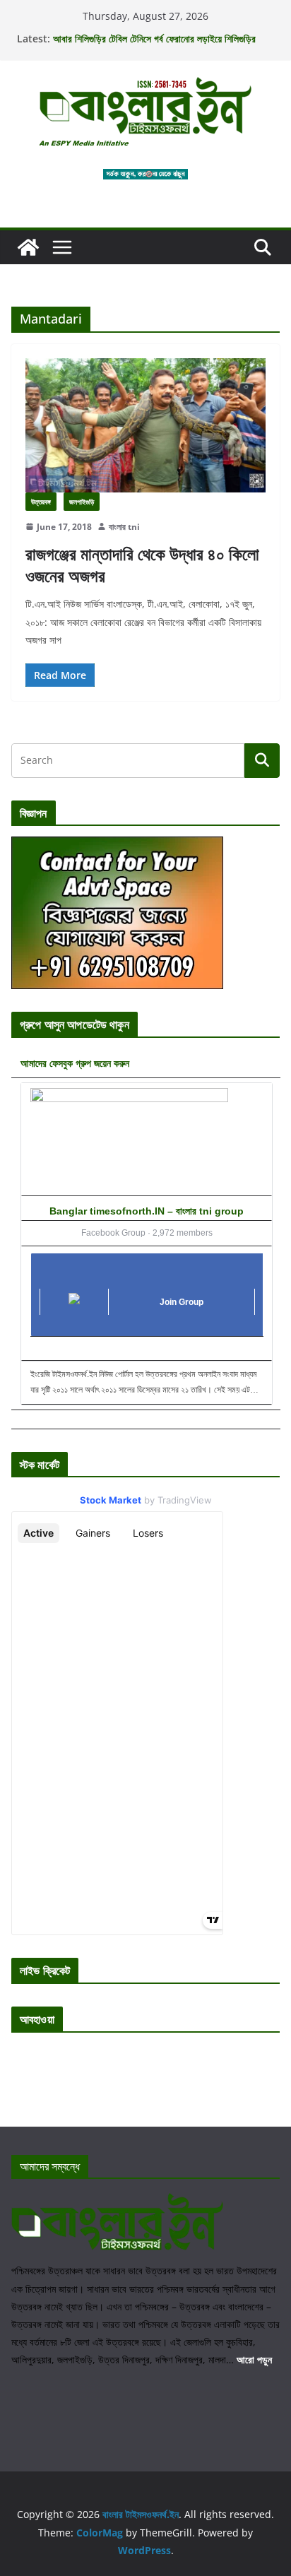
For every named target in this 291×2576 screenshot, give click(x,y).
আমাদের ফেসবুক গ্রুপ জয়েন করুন (75, 1063)
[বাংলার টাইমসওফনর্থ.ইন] (28, 247)
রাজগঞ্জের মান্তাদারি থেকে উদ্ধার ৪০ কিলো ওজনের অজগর (142, 565)
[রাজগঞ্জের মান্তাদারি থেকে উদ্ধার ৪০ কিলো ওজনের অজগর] (145, 425)
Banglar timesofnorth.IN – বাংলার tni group (147, 1211)
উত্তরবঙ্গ (41, 502)
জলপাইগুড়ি (82, 502)
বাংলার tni (124, 527)
